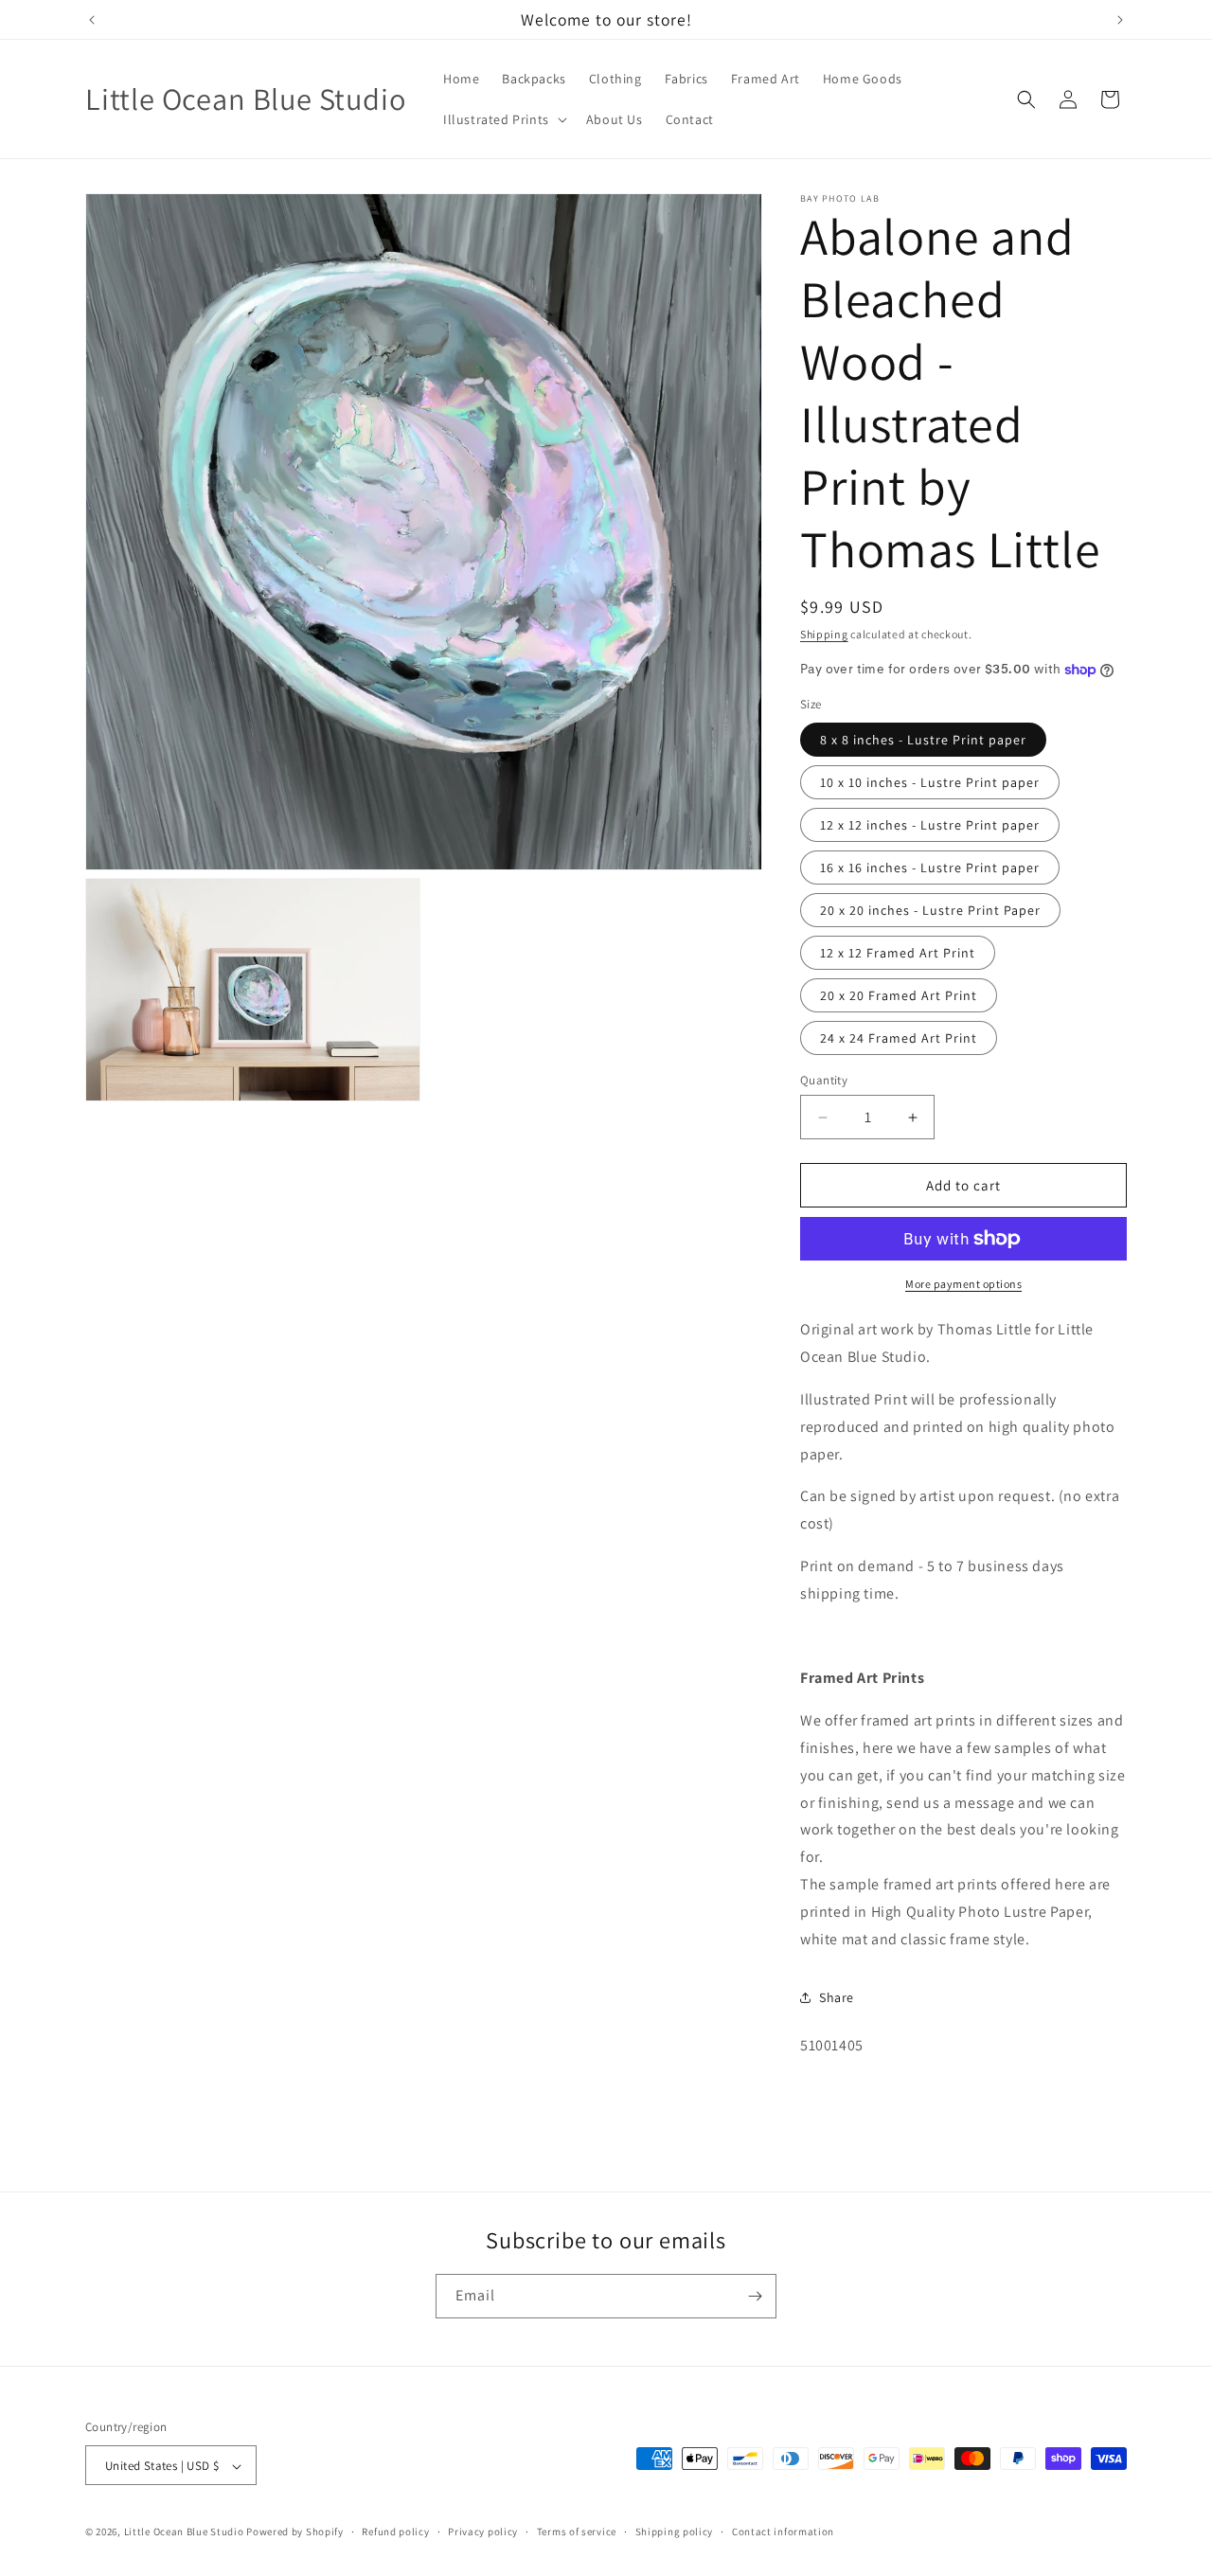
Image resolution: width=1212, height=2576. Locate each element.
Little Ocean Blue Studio (184, 2532)
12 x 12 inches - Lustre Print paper (930, 825)
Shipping (824, 634)
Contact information (783, 2531)
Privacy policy (483, 2531)
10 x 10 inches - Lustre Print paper (930, 782)
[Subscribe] (755, 2296)
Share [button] (837, 1997)
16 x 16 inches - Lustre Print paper (930, 868)
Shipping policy (675, 2531)
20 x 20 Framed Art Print (899, 995)
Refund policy (395, 2531)
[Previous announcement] (92, 20)
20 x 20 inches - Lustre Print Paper (930, 910)
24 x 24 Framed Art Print (899, 1038)
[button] (503, 119)
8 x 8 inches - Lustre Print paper (923, 740)
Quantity (824, 1080)
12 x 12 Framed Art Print (898, 953)
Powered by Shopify (295, 2532)
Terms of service (577, 2531)
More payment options (963, 1284)
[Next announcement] (1120, 20)
